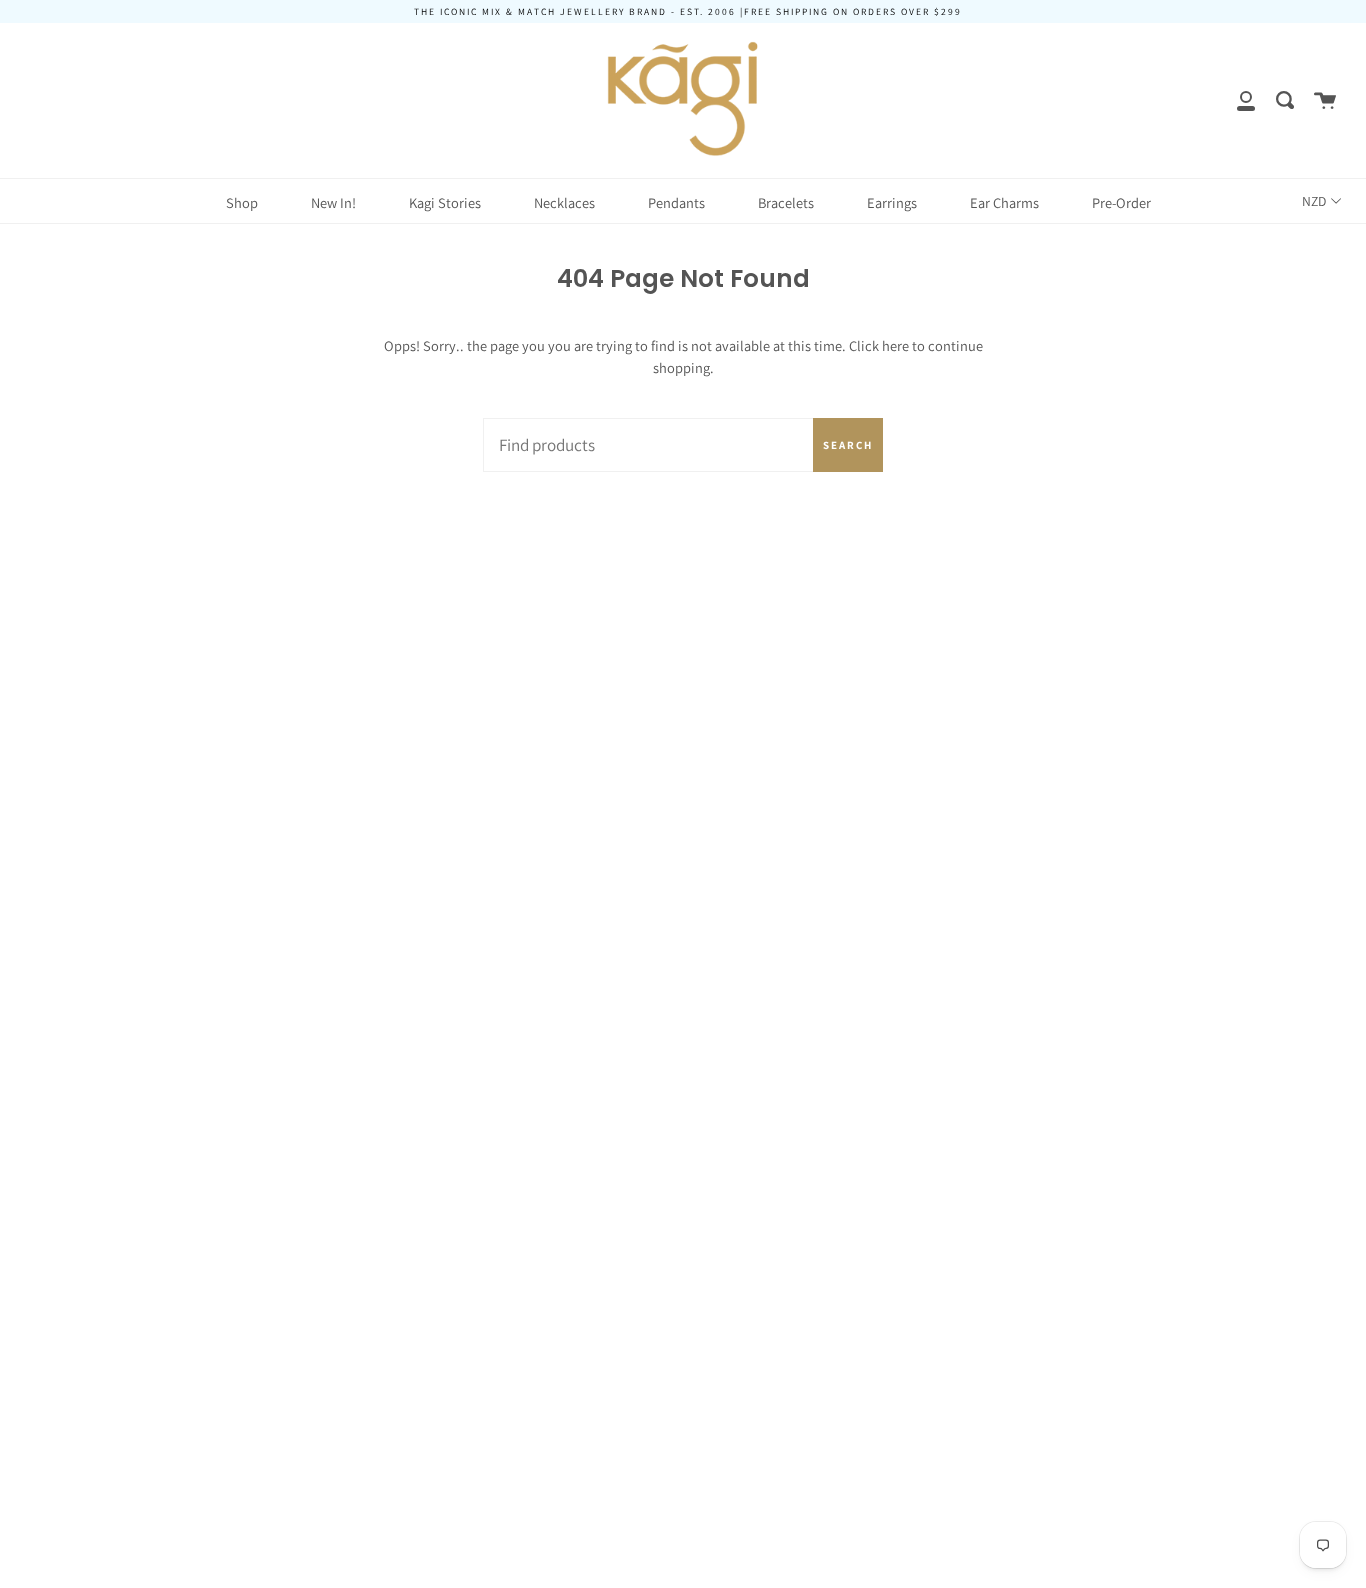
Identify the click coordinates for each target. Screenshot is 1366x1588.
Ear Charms (1004, 202)
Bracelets (786, 202)
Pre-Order (1121, 202)
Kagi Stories (445, 202)
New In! (333, 202)
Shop (242, 202)
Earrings (892, 202)
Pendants (676, 202)
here (895, 345)
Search (848, 445)
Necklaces (564, 202)
